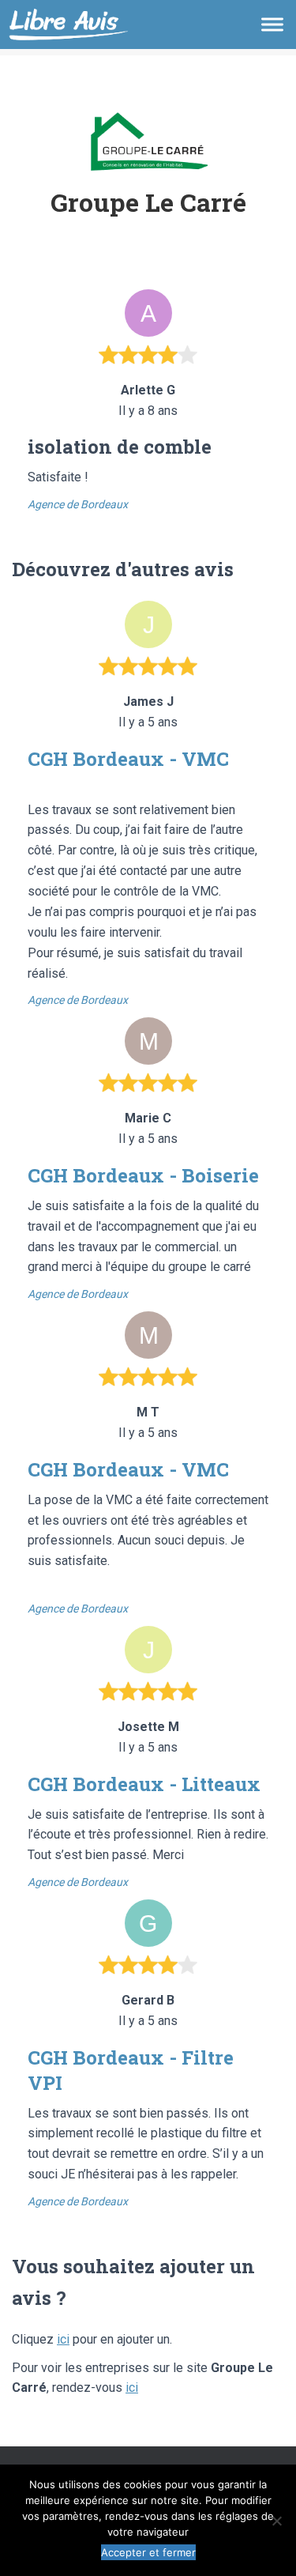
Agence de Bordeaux (78, 504)
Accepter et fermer (148, 2552)
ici (63, 2339)
